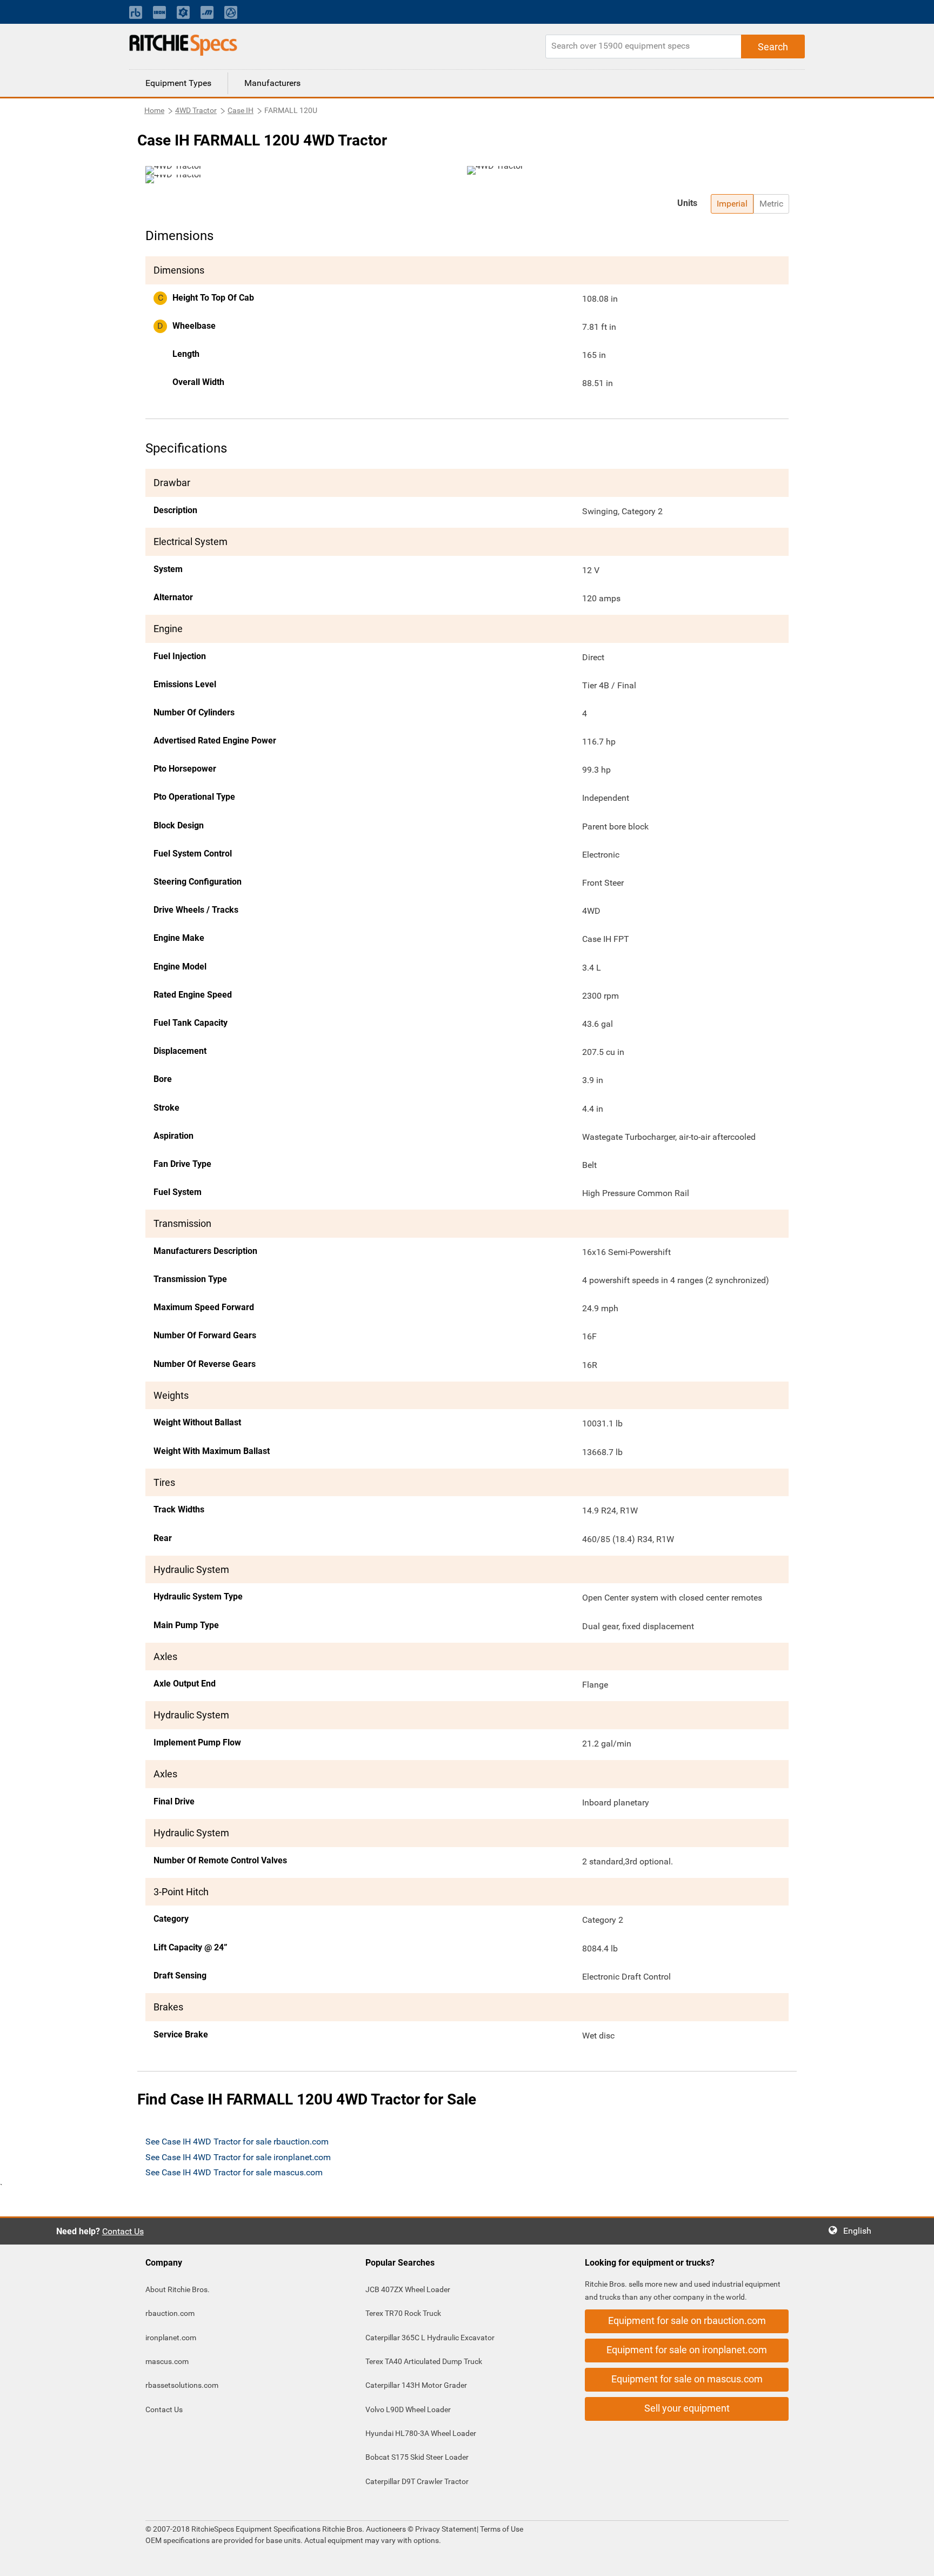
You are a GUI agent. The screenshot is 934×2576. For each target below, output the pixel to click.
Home (154, 110)
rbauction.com (170, 2313)
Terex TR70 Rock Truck (403, 2313)
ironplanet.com (171, 2338)
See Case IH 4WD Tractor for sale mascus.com (234, 2172)
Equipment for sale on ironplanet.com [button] (687, 2350)
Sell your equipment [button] (687, 2408)
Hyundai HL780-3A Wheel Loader (421, 2433)
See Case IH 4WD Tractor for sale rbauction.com (237, 2142)
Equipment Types (178, 83)
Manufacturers (272, 83)
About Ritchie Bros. (178, 2289)
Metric (771, 204)
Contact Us (123, 2231)
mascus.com (167, 2361)
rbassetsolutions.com (182, 2385)
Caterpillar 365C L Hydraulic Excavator (430, 2338)
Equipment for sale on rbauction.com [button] (687, 2321)
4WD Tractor (196, 110)
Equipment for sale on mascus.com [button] (687, 2379)
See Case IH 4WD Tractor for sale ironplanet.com (238, 2157)
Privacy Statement (446, 2529)
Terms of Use (501, 2529)
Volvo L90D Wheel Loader (408, 2409)
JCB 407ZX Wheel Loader (408, 2289)
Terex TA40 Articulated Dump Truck (424, 2361)
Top (915, 2560)
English (860, 2231)
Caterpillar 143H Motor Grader (416, 2385)
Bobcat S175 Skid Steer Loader (417, 2457)
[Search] (773, 47)
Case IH (241, 110)
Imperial (732, 204)
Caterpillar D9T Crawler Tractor (417, 2481)
